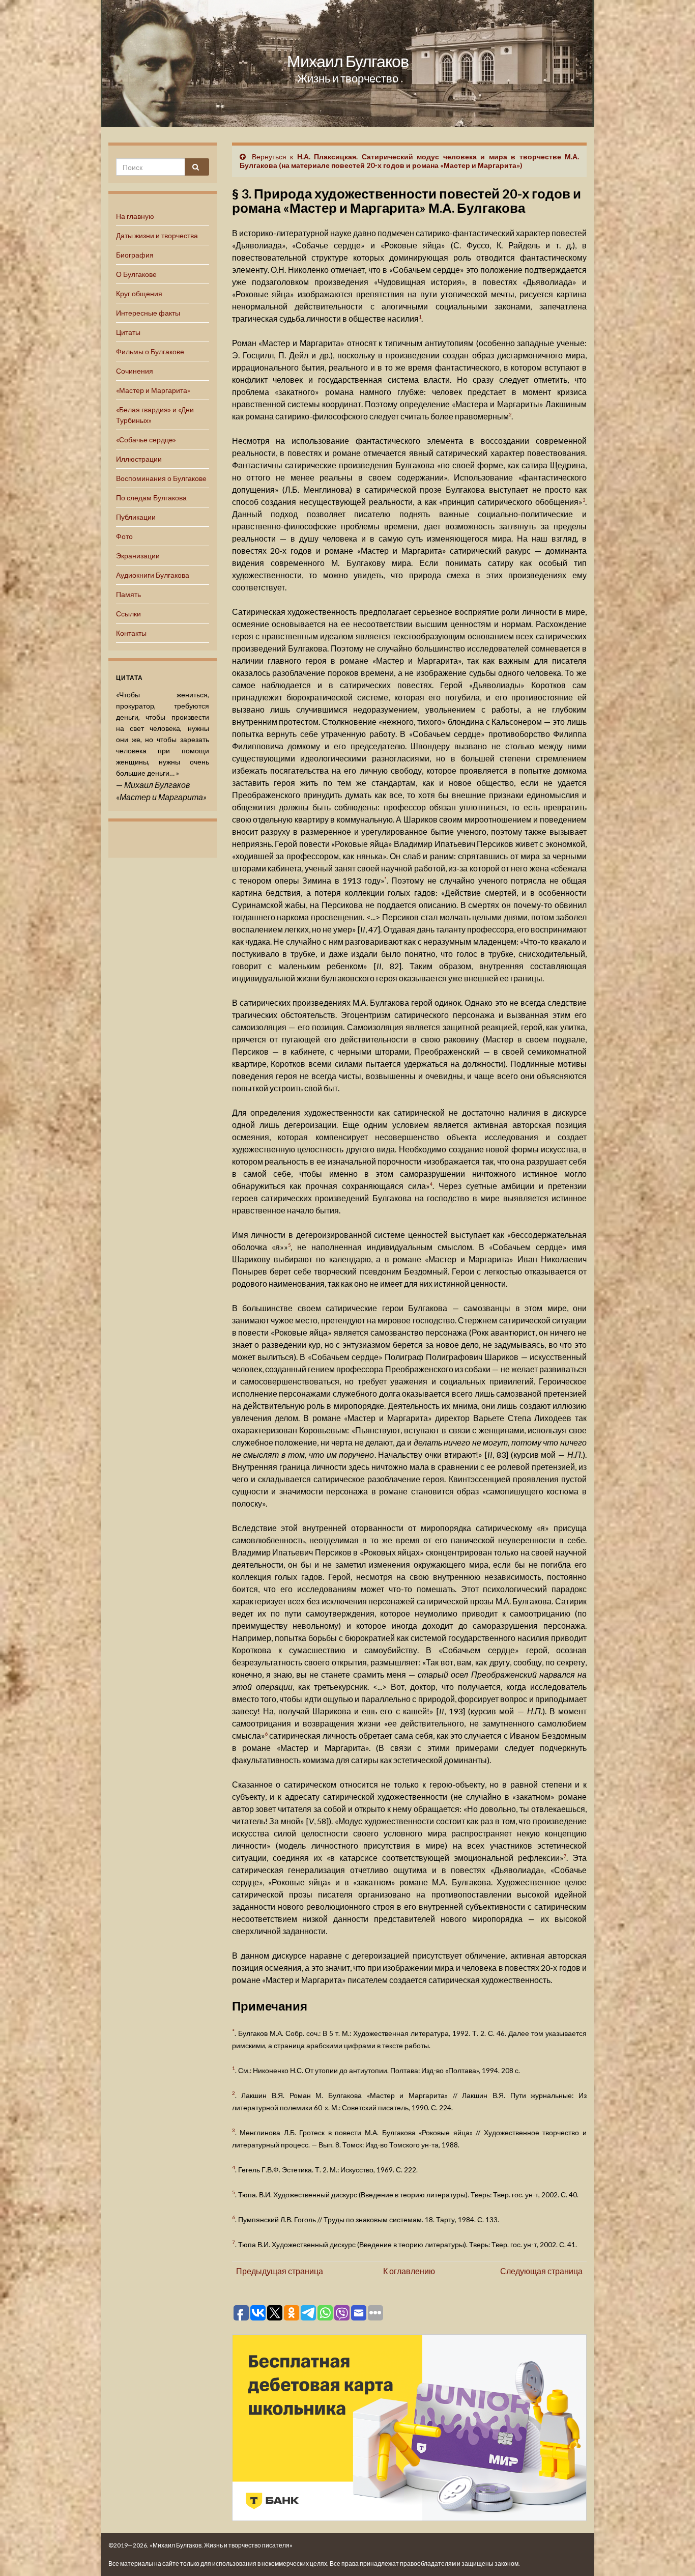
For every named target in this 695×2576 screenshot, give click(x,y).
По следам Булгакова (151, 498)
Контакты (131, 633)
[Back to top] (672, 2553)
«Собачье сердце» (146, 440)
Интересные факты (148, 313)
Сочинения (135, 371)
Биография (135, 255)
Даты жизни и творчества (157, 235)
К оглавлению (409, 2271)
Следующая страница (541, 2271)
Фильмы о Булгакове (150, 351)
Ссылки (128, 614)
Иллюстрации (139, 459)
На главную (135, 216)
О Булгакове (136, 274)
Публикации (136, 517)
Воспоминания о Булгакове (161, 478)
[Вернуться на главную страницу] (347, 64)
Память (128, 594)
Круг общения (139, 293)
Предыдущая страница (280, 2271)
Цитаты (128, 332)
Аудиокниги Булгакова (153, 575)
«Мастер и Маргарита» (153, 390)
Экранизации (138, 556)
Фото (124, 536)
